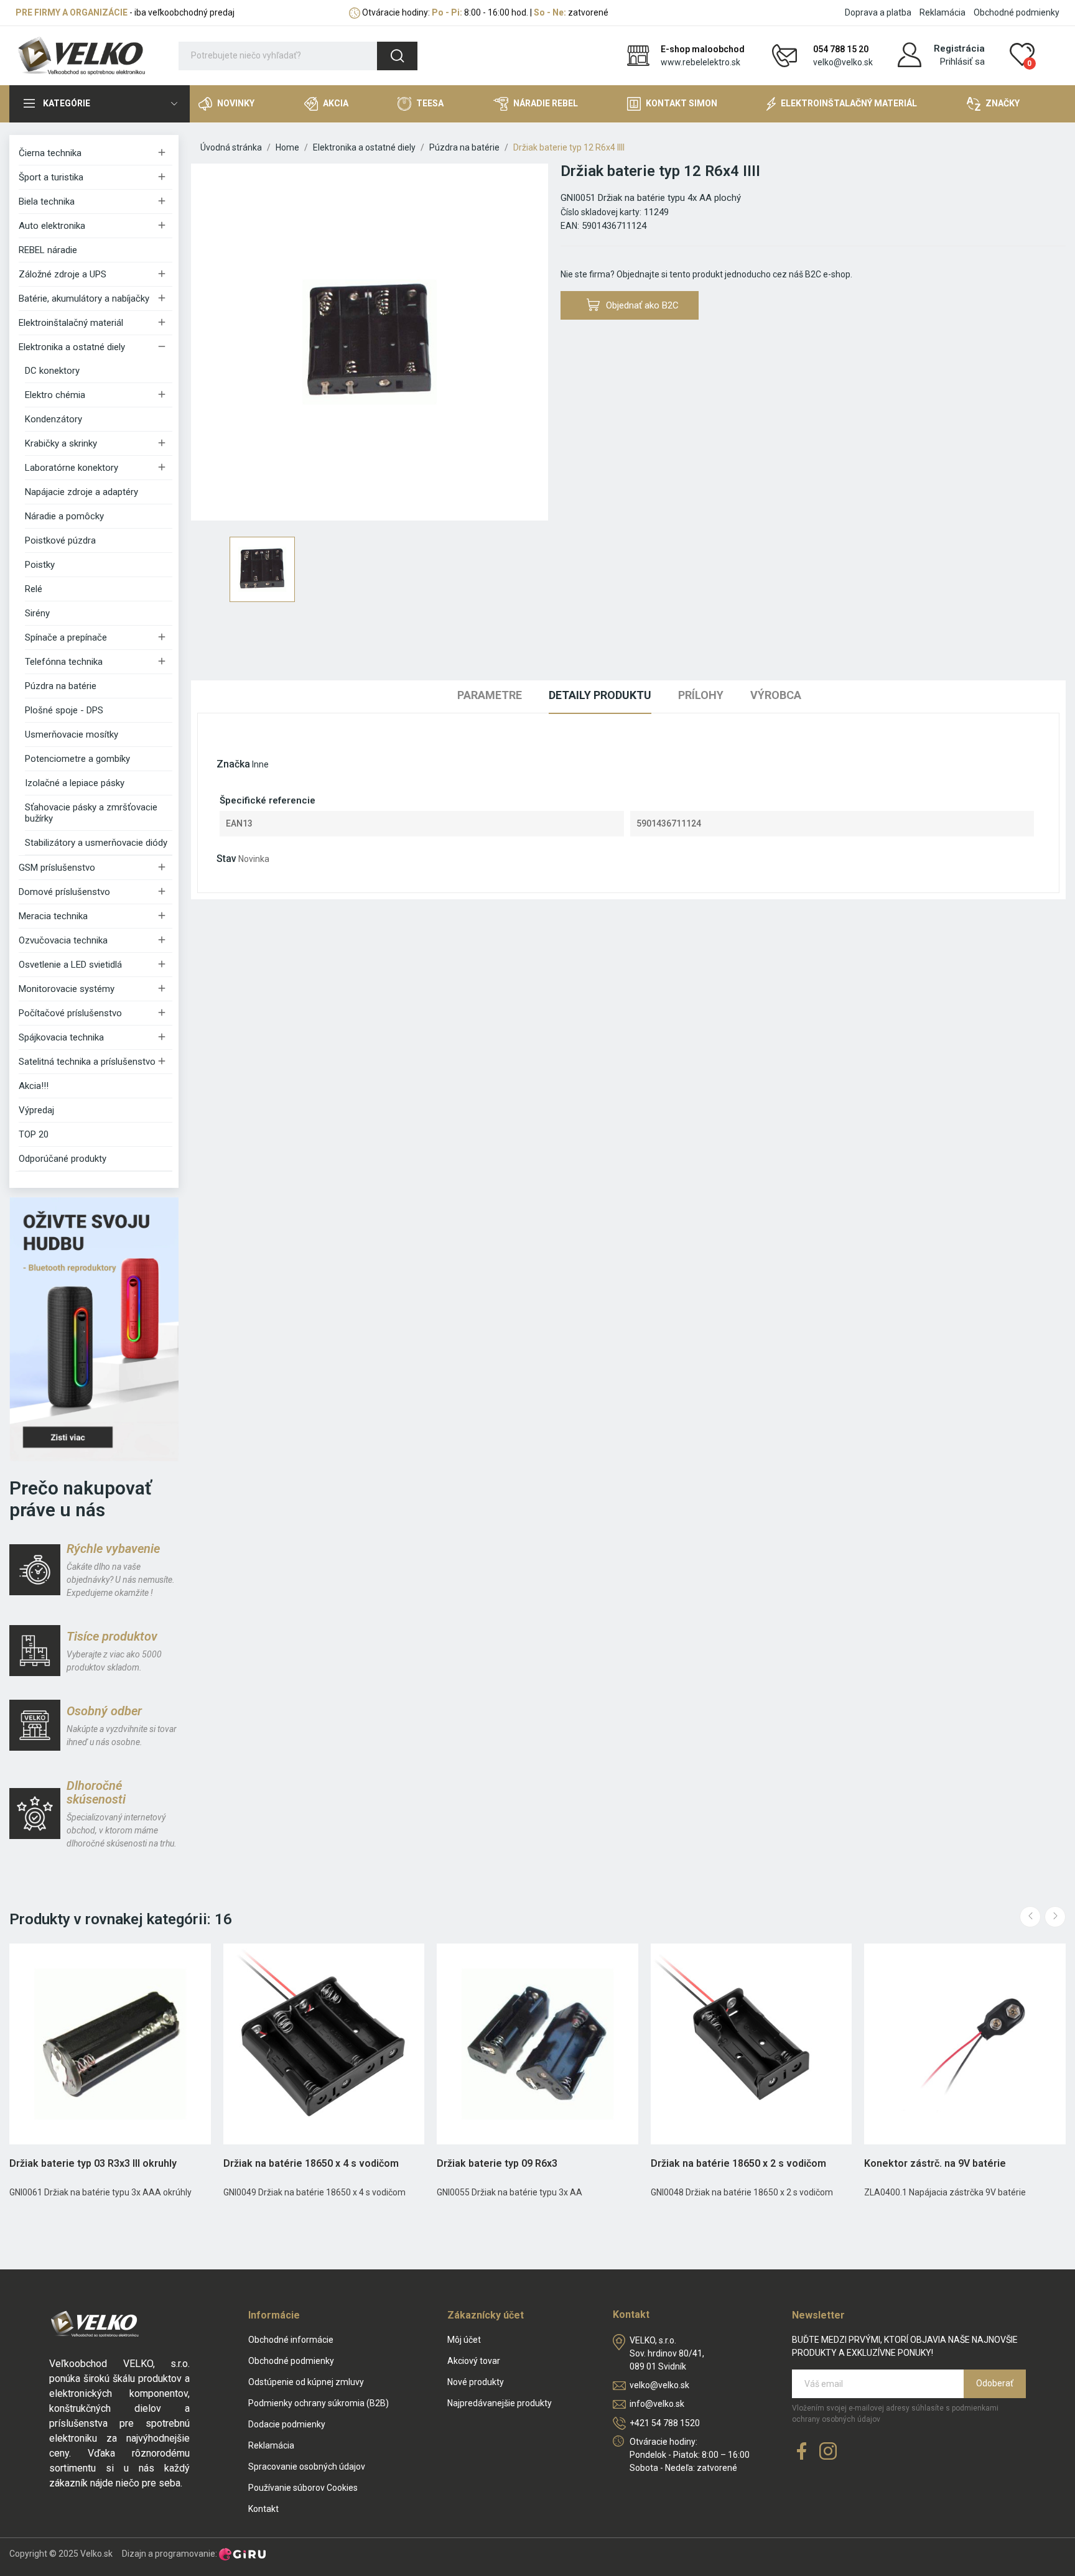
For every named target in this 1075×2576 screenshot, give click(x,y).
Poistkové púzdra (60, 540)
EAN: (570, 226)
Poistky (40, 565)
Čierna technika (50, 153)
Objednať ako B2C (642, 305)
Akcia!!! (34, 1086)
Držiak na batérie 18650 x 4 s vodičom (311, 2163)
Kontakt (263, 2509)
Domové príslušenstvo (64, 892)
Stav (226, 859)
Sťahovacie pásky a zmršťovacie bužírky (91, 813)
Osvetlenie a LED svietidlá (70, 965)
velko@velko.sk (843, 62)
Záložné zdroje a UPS (63, 274)
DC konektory (52, 371)
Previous (1030, 1917)
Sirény (37, 613)
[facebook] (802, 2452)
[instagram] (828, 2452)
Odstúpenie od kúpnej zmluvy (306, 2382)
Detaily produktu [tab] (600, 695)
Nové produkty (476, 2382)
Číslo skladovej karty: (601, 212)
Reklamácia (942, 12)
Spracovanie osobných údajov (307, 2467)
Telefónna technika (64, 662)
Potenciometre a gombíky (77, 759)
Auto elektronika (52, 226)
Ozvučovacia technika (63, 940)
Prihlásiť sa (962, 62)
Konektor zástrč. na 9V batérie (935, 2163)
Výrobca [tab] (776, 695)
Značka (233, 764)
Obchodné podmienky (1017, 12)
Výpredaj (36, 1110)
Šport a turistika (51, 177)
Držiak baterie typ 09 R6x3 (497, 2163)
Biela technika (47, 202)
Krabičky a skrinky (61, 443)
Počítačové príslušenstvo (70, 1013)
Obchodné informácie (291, 2340)
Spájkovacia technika (61, 1037)
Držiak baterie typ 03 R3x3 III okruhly (93, 2163)
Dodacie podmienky (287, 2424)
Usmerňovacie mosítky (72, 734)
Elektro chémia (55, 395)
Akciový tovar (474, 2361)
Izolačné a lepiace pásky (75, 783)
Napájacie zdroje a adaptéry (81, 492)
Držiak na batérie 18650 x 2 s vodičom (738, 2163)
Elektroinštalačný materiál (71, 323)
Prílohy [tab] (701, 695)
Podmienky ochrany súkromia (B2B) (319, 2403)
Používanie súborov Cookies (303, 2488)
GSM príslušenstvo (57, 868)
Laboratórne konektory (72, 468)
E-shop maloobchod (703, 49)
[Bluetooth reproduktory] (94, 1328)
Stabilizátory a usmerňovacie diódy (96, 843)
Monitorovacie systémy (67, 989)
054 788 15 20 (841, 49)
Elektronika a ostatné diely (72, 347)
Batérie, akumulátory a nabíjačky (84, 299)
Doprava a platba (878, 12)
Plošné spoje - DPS (64, 710)
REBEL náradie (48, 250)
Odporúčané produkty (63, 1159)
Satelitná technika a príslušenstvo (87, 1062)
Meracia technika (53, 916)
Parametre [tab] (490, 695)
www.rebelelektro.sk (700, 62)
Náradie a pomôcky (64, 516)
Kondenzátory (54, 419)
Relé (34, 589)
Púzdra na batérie (61, 686)
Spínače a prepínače (66, 637)
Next (1055, 1917)
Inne (260, 764)
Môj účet (464, 2340)
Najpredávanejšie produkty (500, 2403)
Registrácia (959, 49)
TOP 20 (34, 1134)
